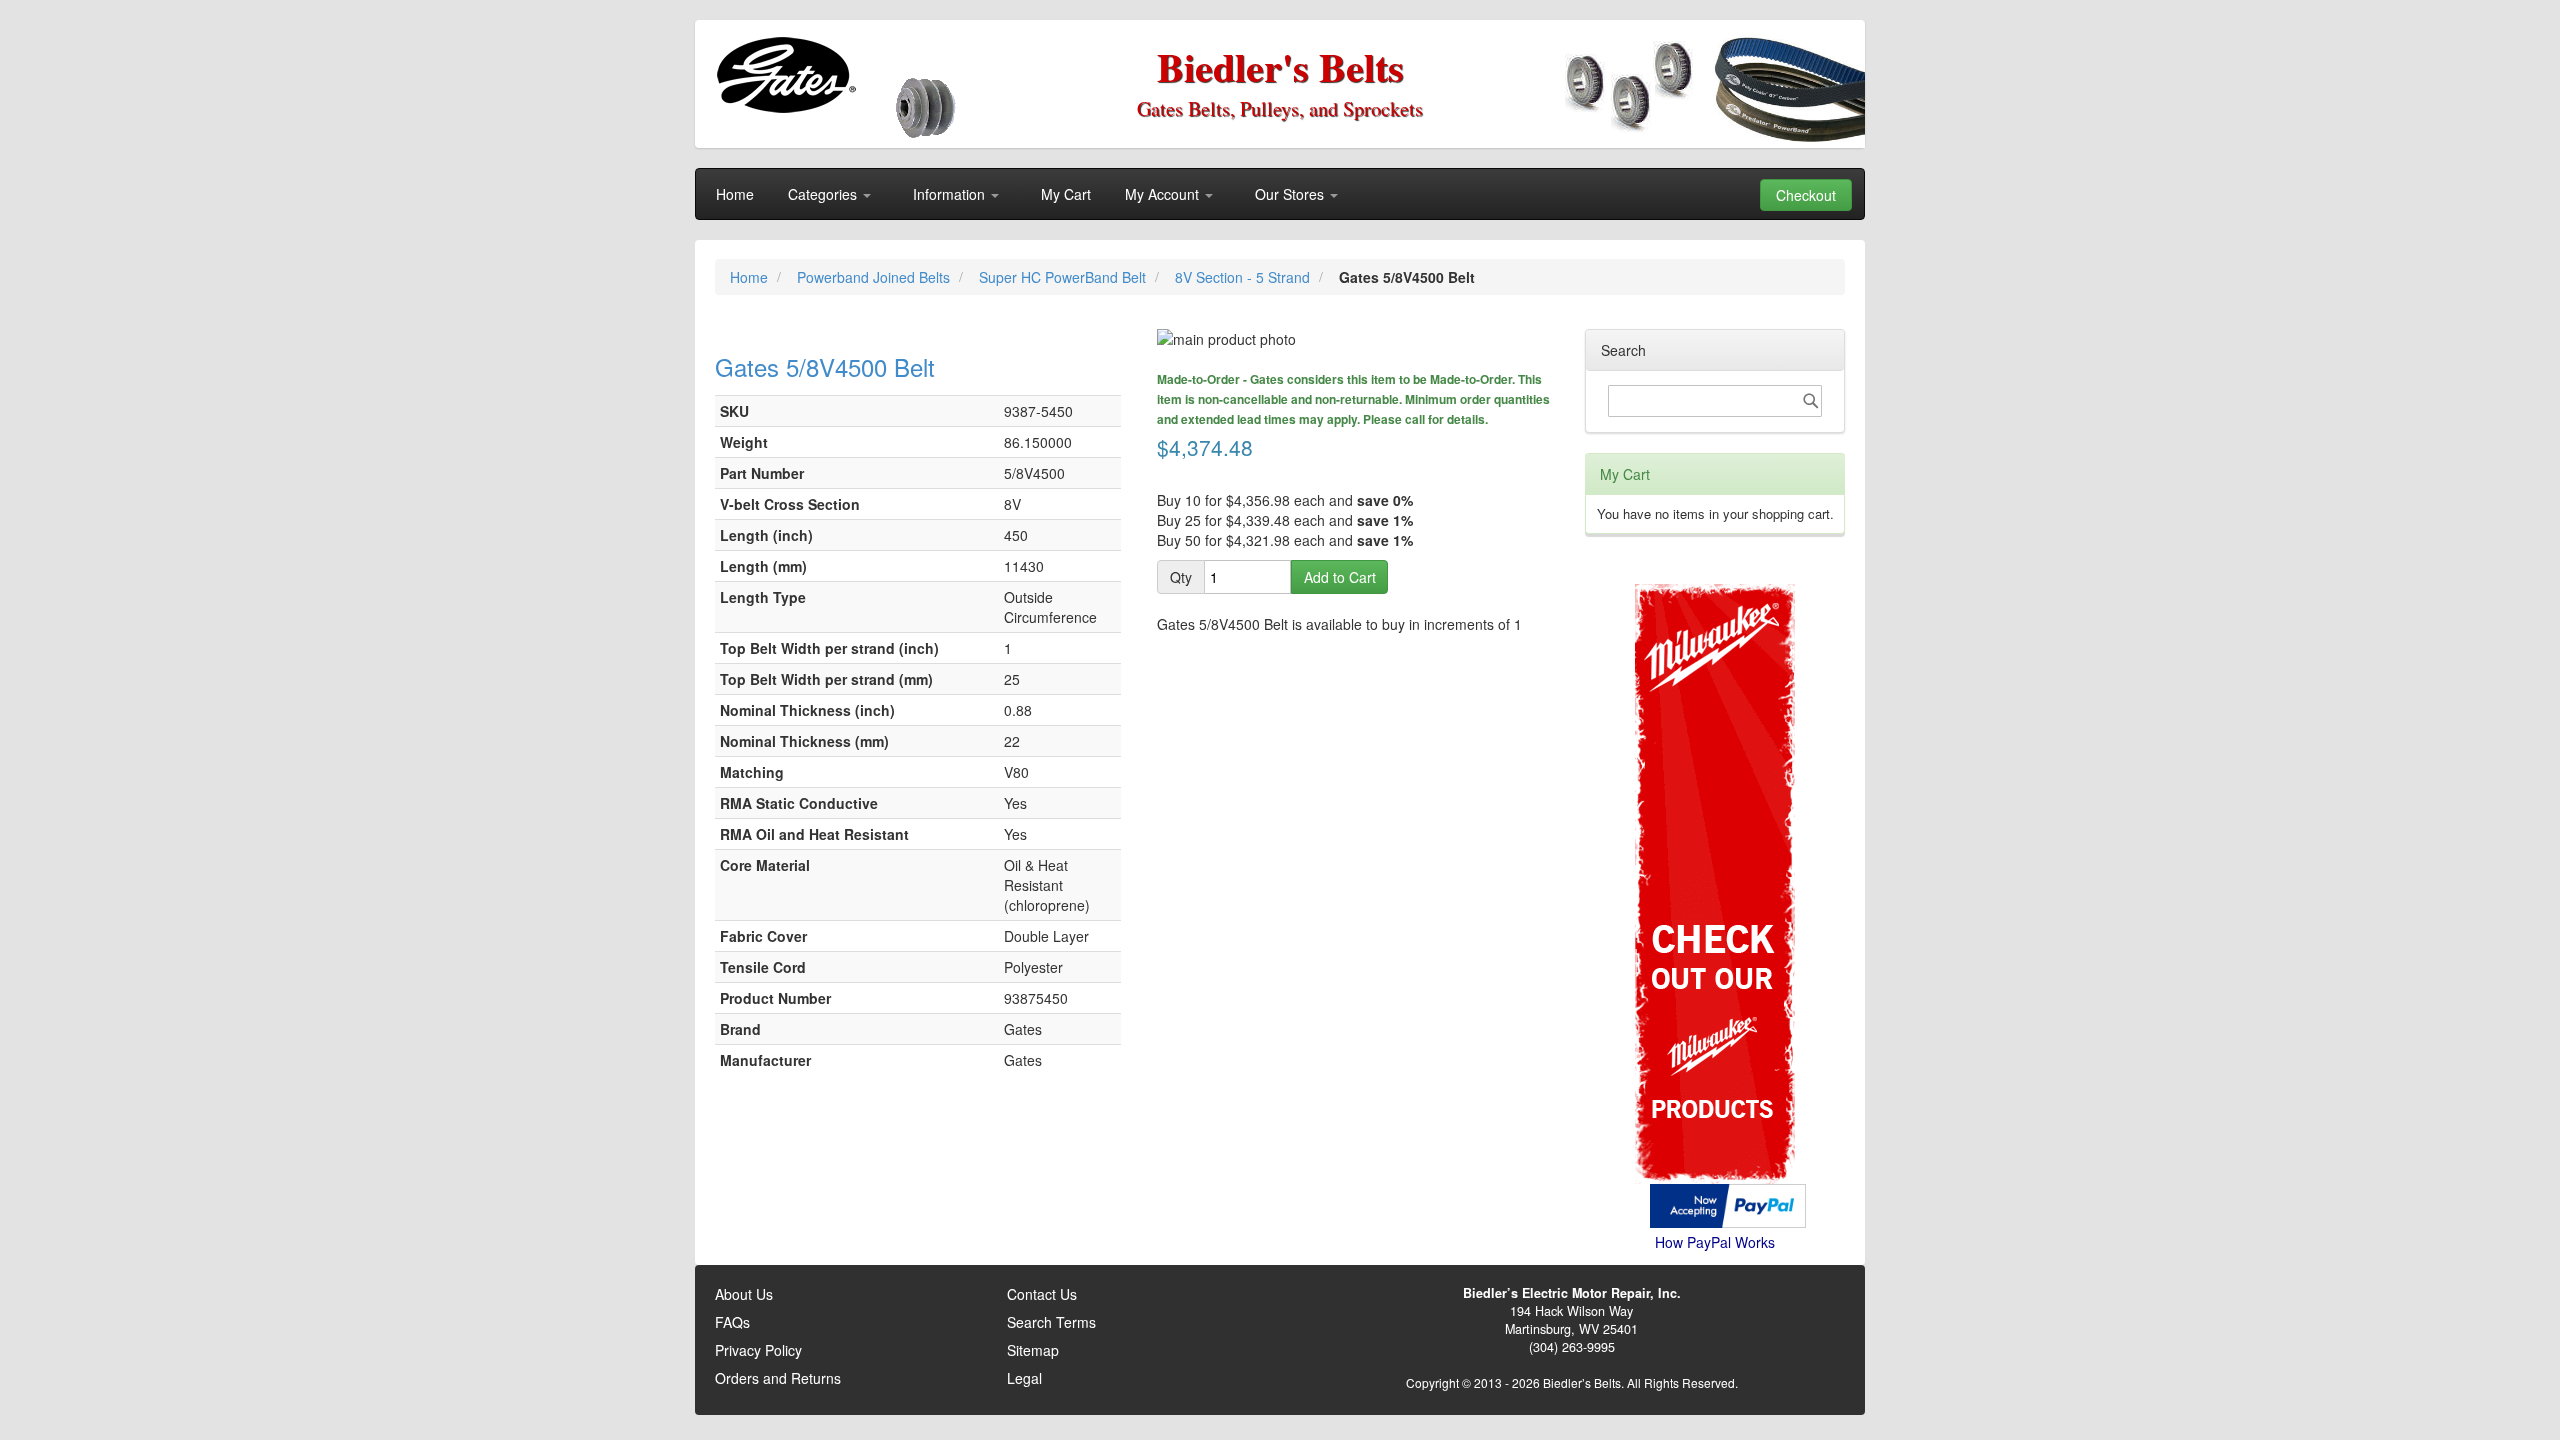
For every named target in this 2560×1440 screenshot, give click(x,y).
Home (751, 277)
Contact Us (1042, 1294)
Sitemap (1033, 1350)
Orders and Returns (778, 1378)
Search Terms (1051, 1322)
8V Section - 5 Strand (1244, 277)
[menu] (1280, 194)
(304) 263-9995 (1572, 1347)
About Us (744, 1294)
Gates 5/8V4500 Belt (825, 366)
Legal (1024, 1378)
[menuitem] (735, 194)
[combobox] (1715, 401)
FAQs (732, 1322)
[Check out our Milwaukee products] (1715, 808)
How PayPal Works (1715, 1242)
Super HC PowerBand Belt (1064, 277)
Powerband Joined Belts (875, 277)
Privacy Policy (758, 1350)
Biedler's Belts (1280, 66)
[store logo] (785, 75)
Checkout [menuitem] (1806, 195)
